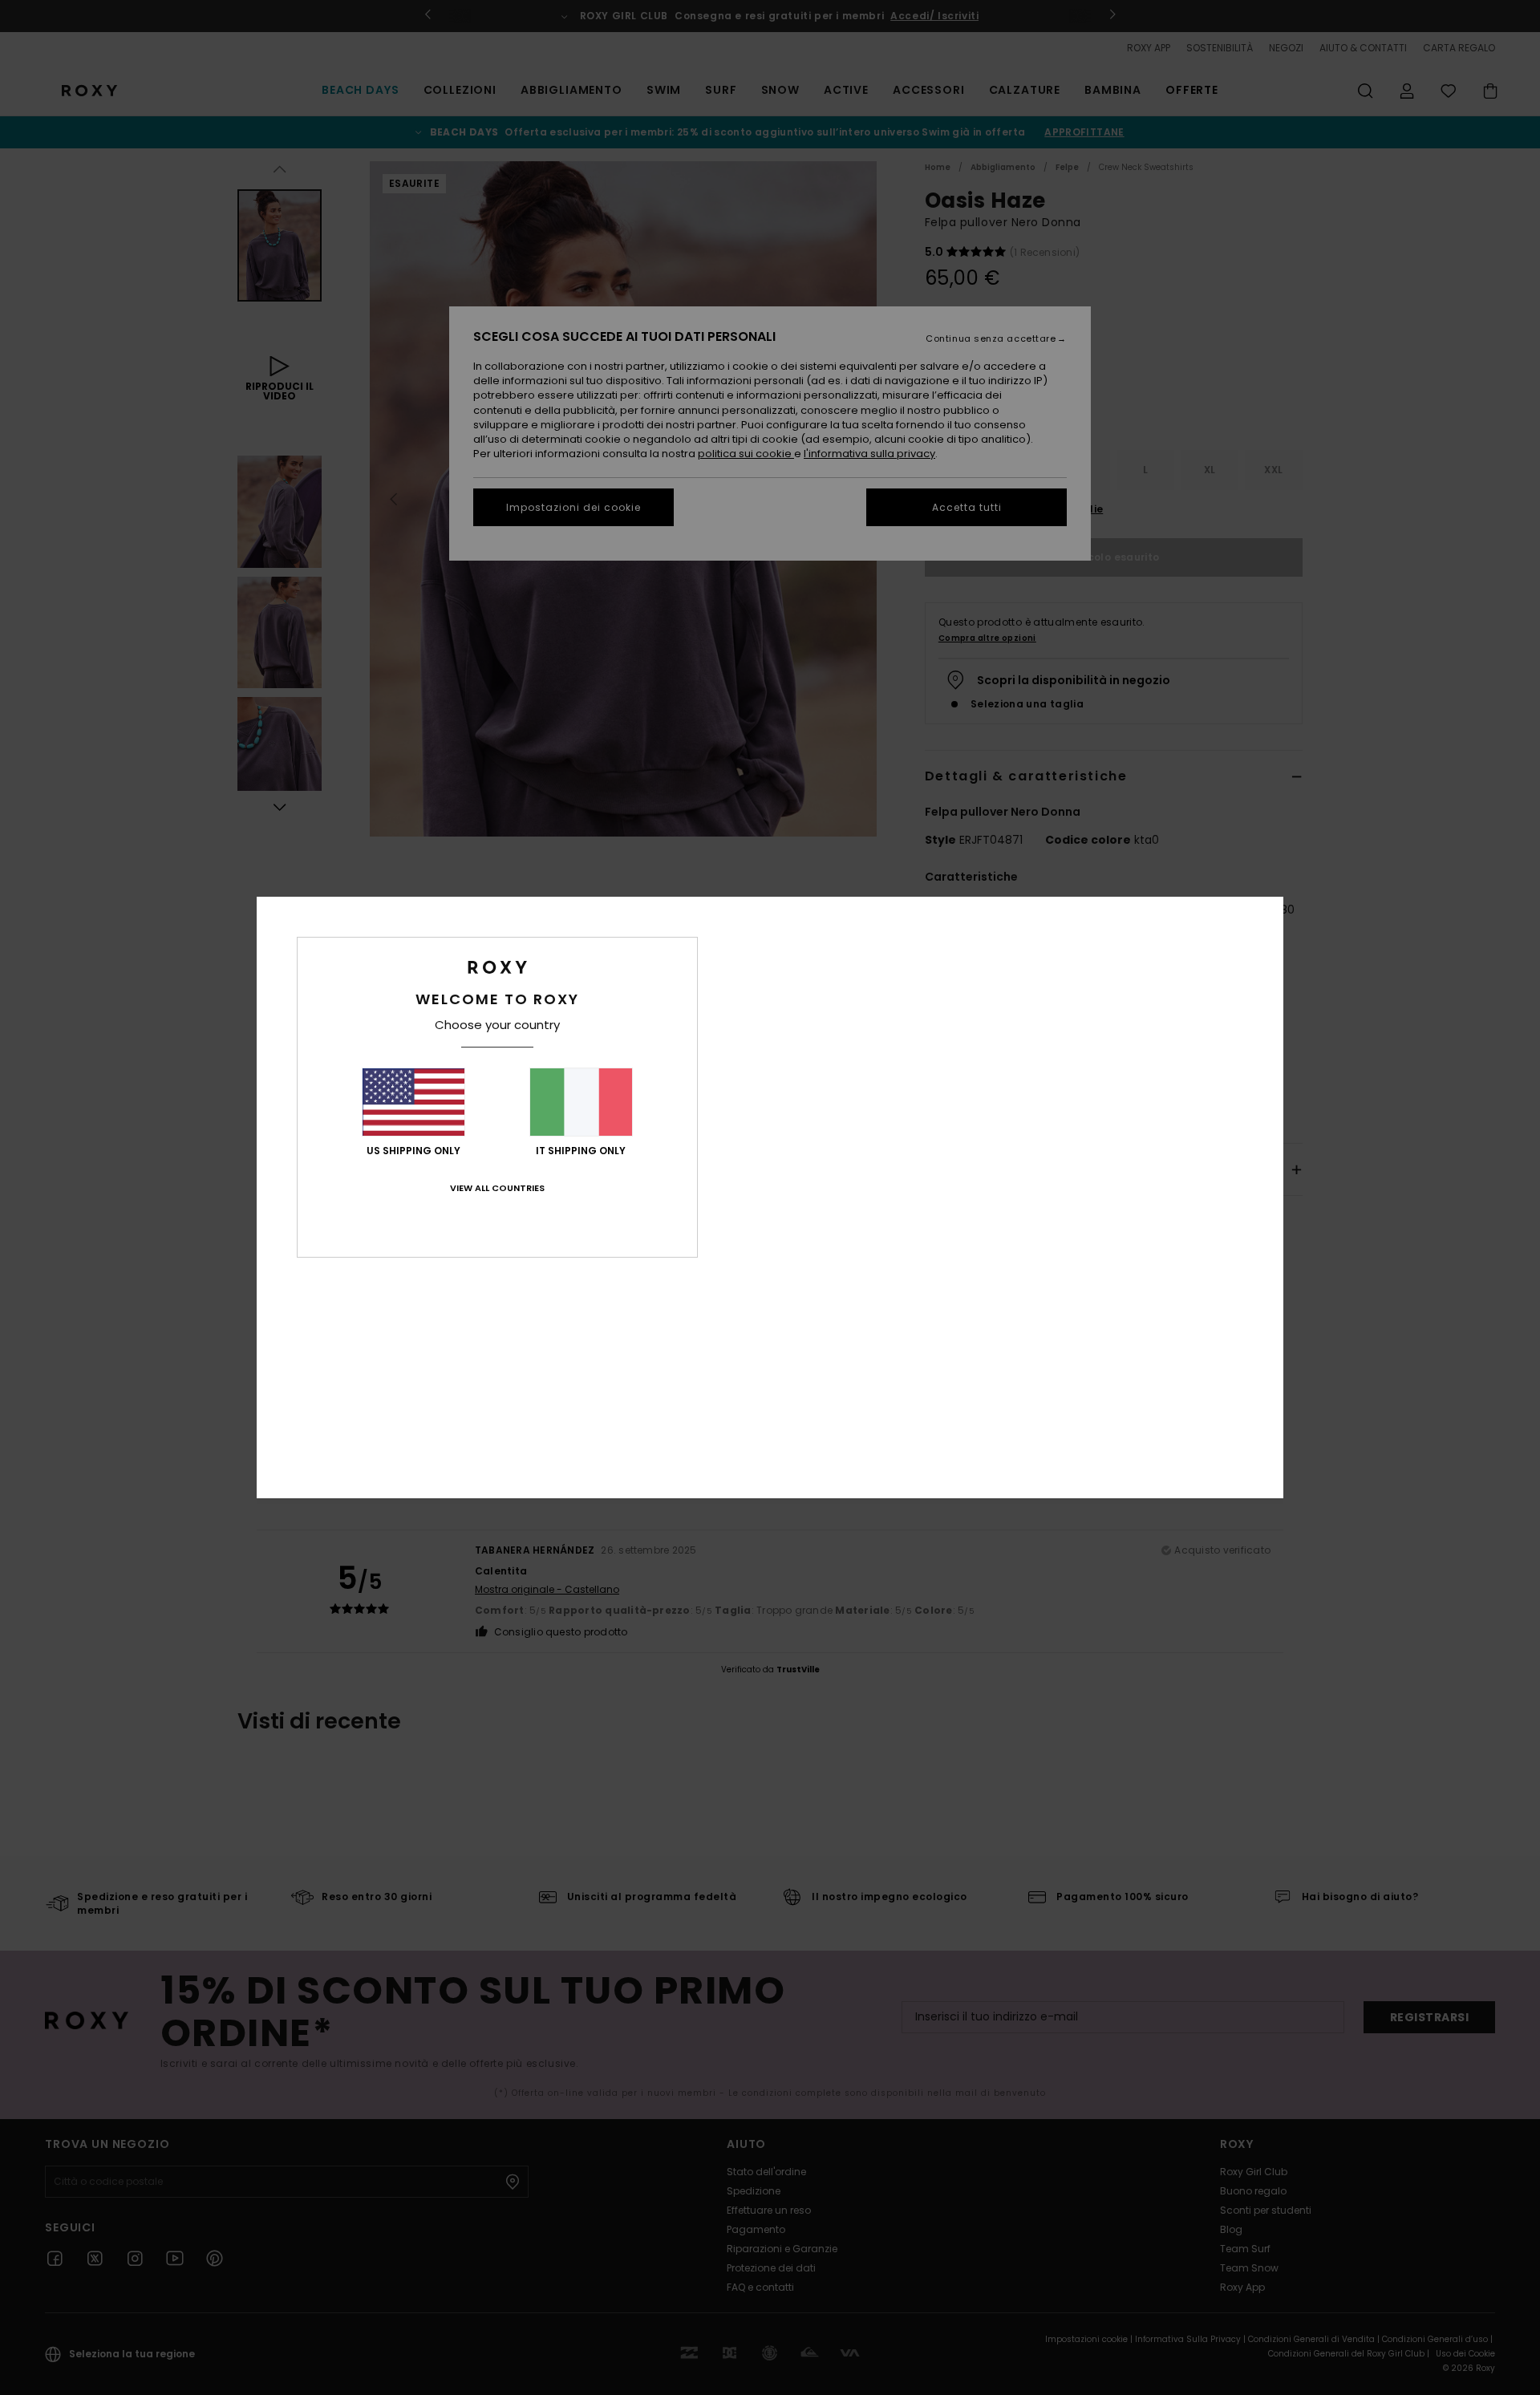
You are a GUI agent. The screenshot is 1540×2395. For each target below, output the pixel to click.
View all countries (497, 1188)
